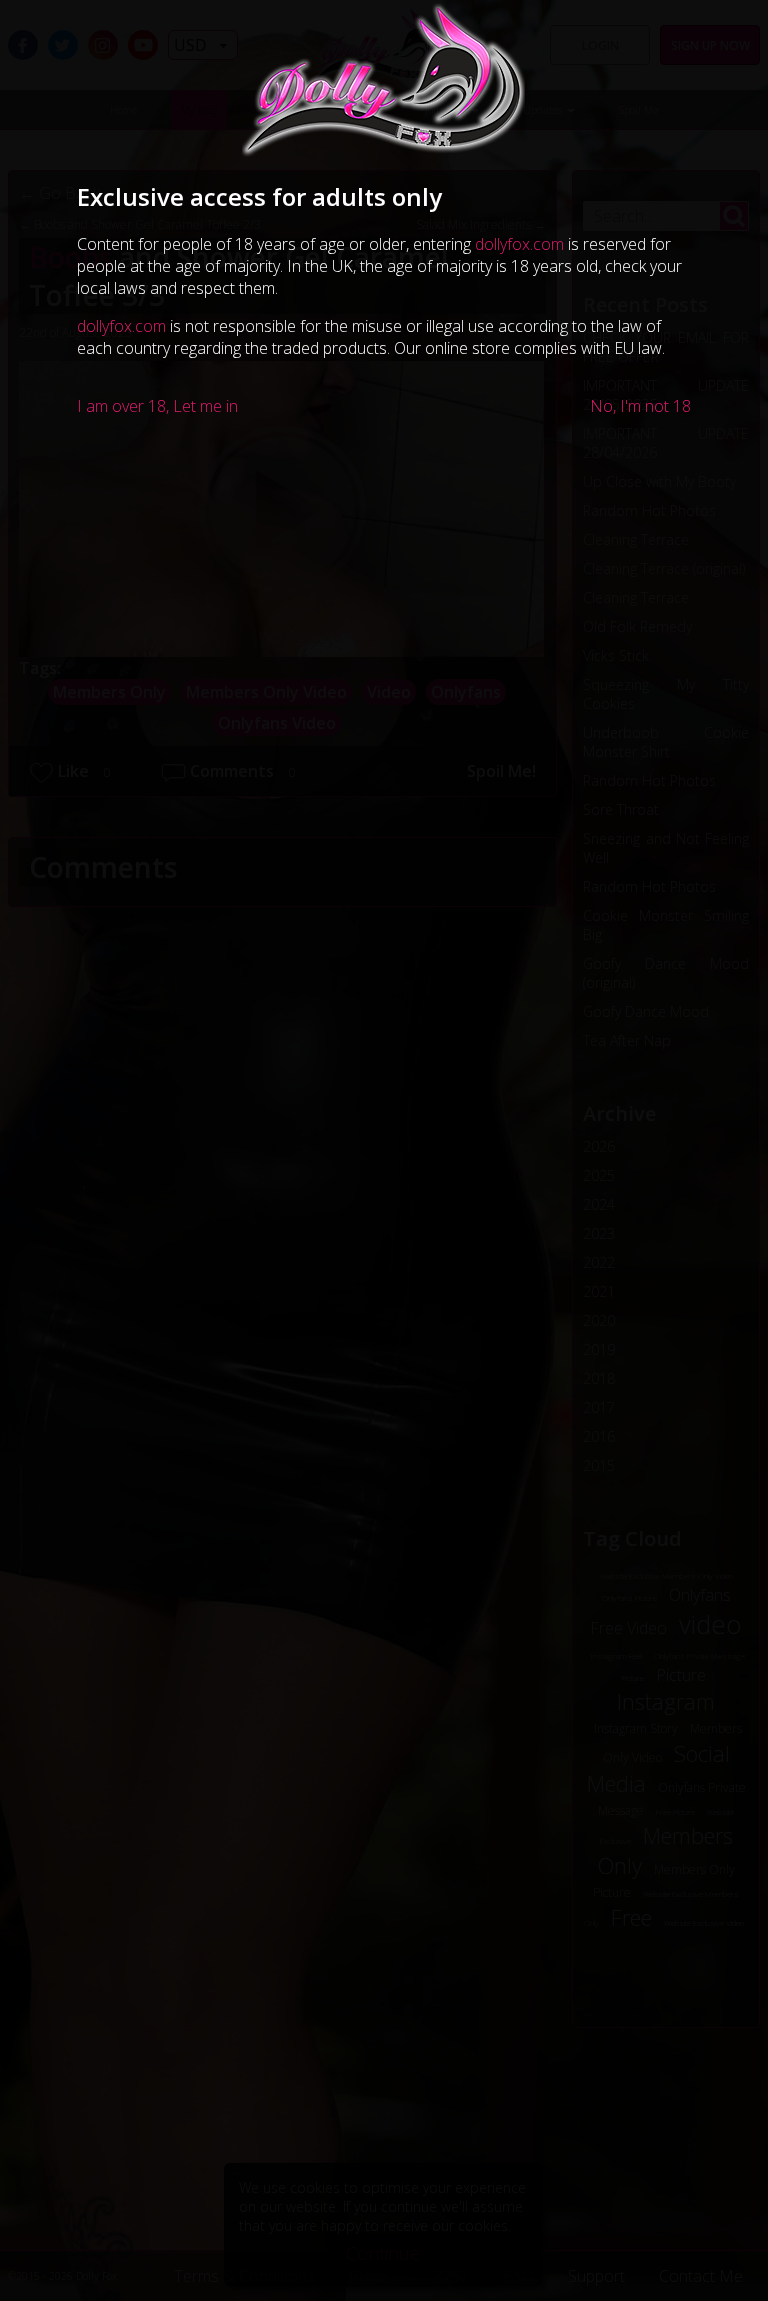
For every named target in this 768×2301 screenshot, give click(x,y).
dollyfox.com (519, 244)
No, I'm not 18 (640, 406)
